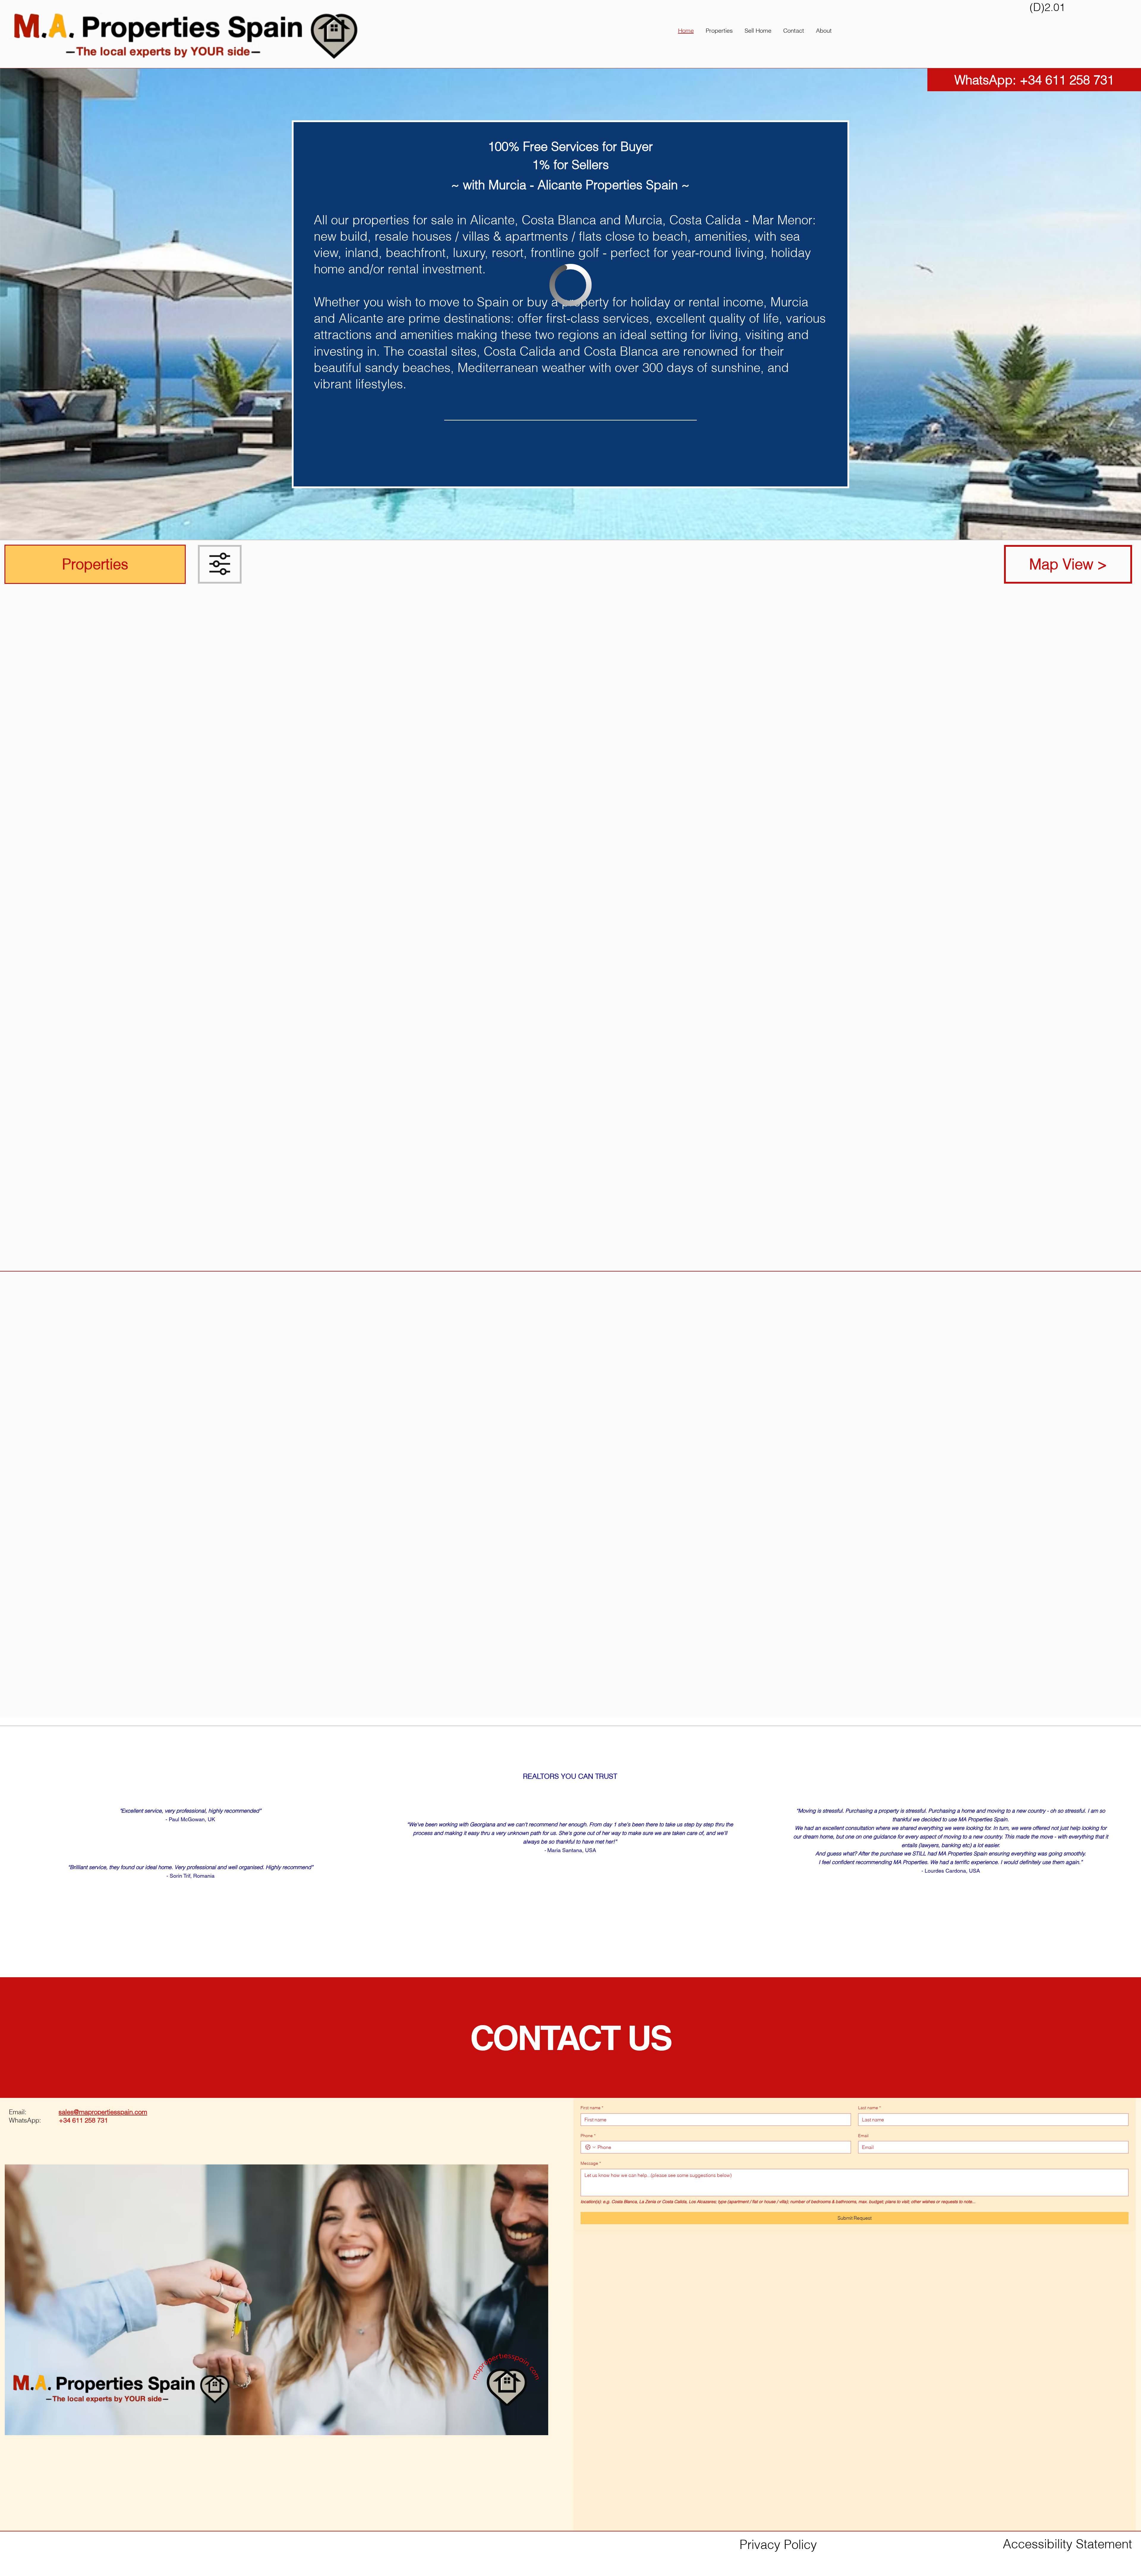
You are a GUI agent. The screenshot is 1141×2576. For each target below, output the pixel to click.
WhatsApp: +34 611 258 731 (1034, 80)
